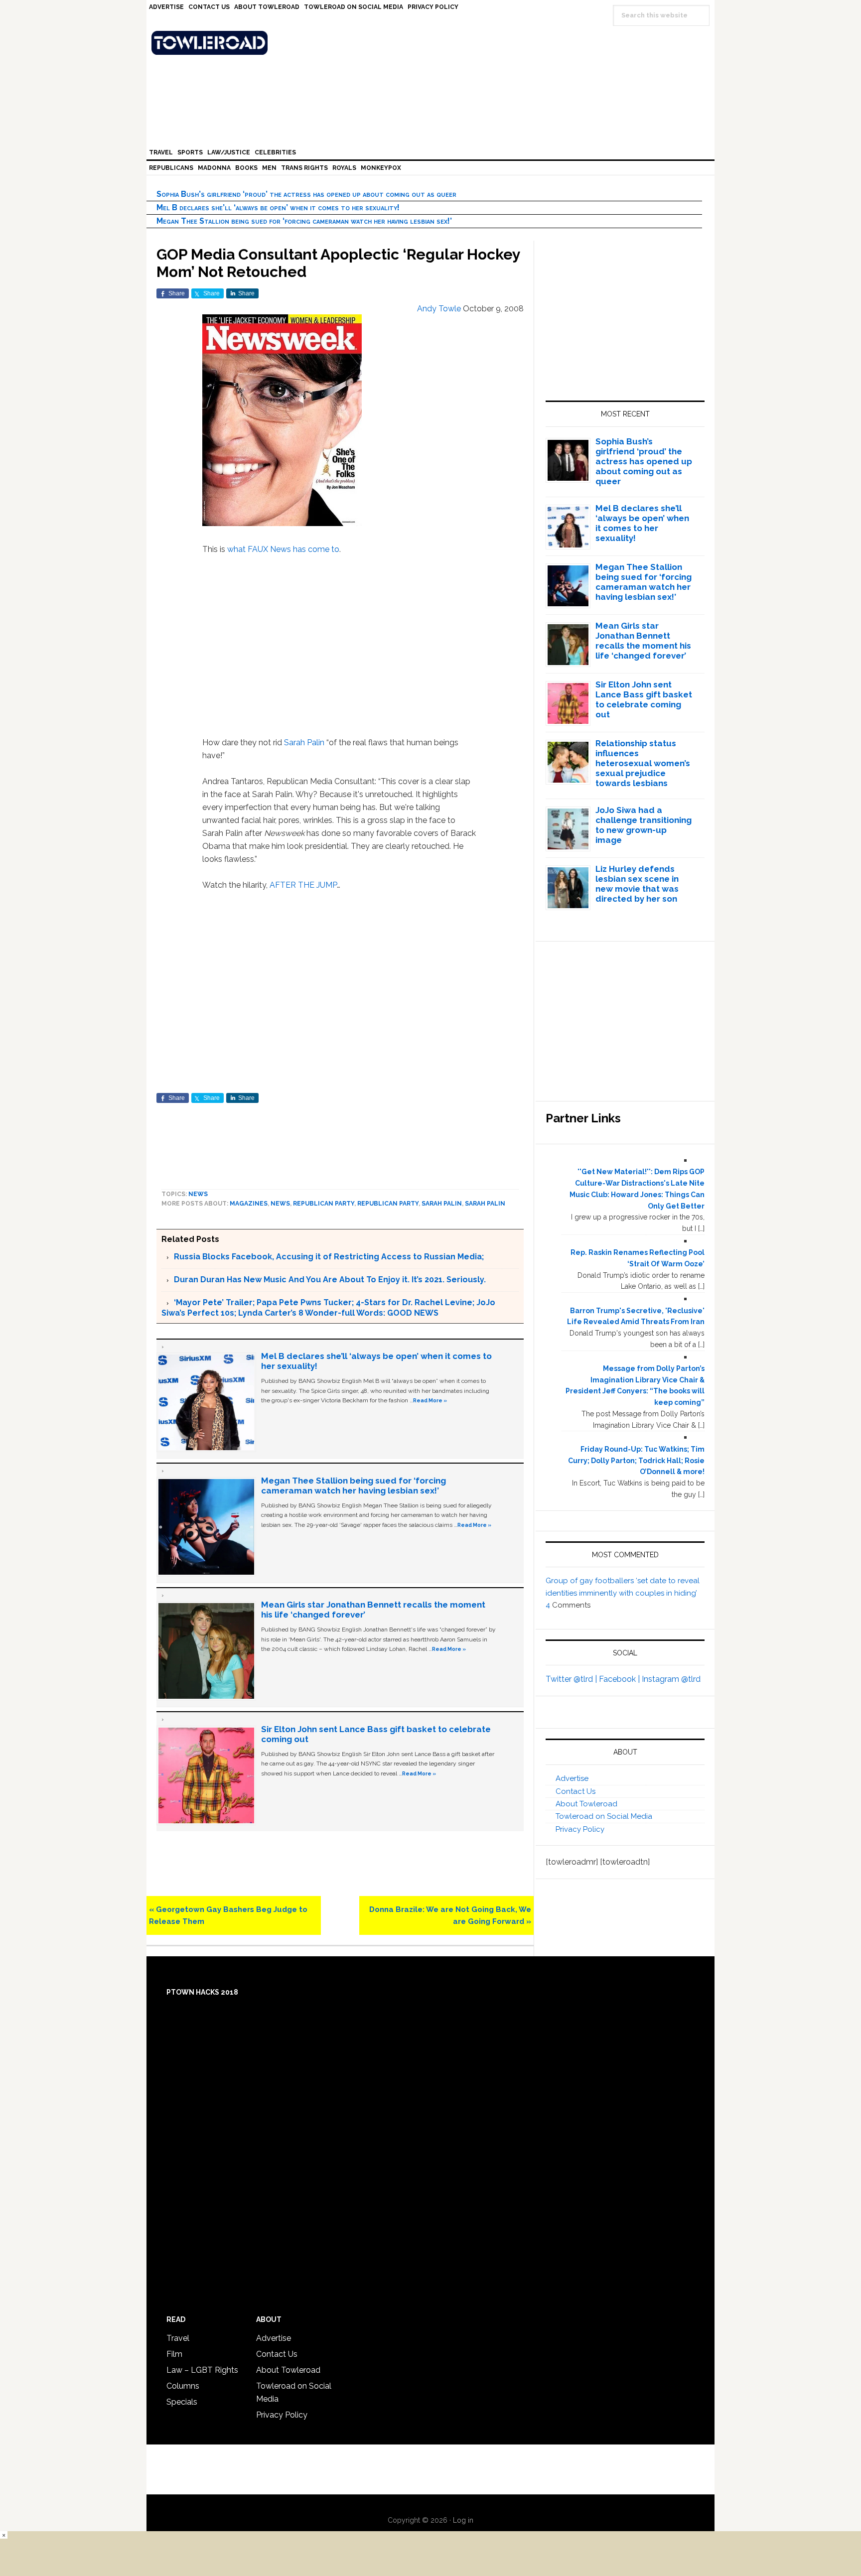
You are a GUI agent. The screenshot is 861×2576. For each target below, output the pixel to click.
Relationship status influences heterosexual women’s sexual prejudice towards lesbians (643, 763)
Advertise (572, 1778)
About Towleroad (586, 1804)
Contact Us (575, 1791)
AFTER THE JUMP (303, 885)
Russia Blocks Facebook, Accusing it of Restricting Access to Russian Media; (329, 1257)
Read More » (430, 1400)
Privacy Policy (580, 1829)
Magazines (249, 1204)
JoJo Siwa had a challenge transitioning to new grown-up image (644, 825)
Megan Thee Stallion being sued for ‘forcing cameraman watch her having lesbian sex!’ (304, 221)
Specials (182, 2402)
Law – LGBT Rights (202, 2370)
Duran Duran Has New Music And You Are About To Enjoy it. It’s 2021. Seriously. (330, 1280)
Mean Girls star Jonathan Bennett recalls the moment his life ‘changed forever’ (643, 641)
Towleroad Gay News (433, 43)
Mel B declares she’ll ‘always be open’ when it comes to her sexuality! (278, 207)
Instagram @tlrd (671, 1679)
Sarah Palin (304, 743)
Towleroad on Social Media (604, 1816)
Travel (178, 2338)
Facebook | (620, 1679)
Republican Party (324, 1204)
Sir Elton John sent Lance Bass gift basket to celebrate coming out (644, 699)
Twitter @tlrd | (572, 1679)
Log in (463, 2520)
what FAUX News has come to (283, 549)
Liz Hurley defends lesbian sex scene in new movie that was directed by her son (637, 884)
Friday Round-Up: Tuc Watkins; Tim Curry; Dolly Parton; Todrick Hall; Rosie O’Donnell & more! (636, 1461)
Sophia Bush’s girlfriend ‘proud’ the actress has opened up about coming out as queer (306, 194)
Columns (183, 2386)
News (198, 1194)
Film (174, 2354)
